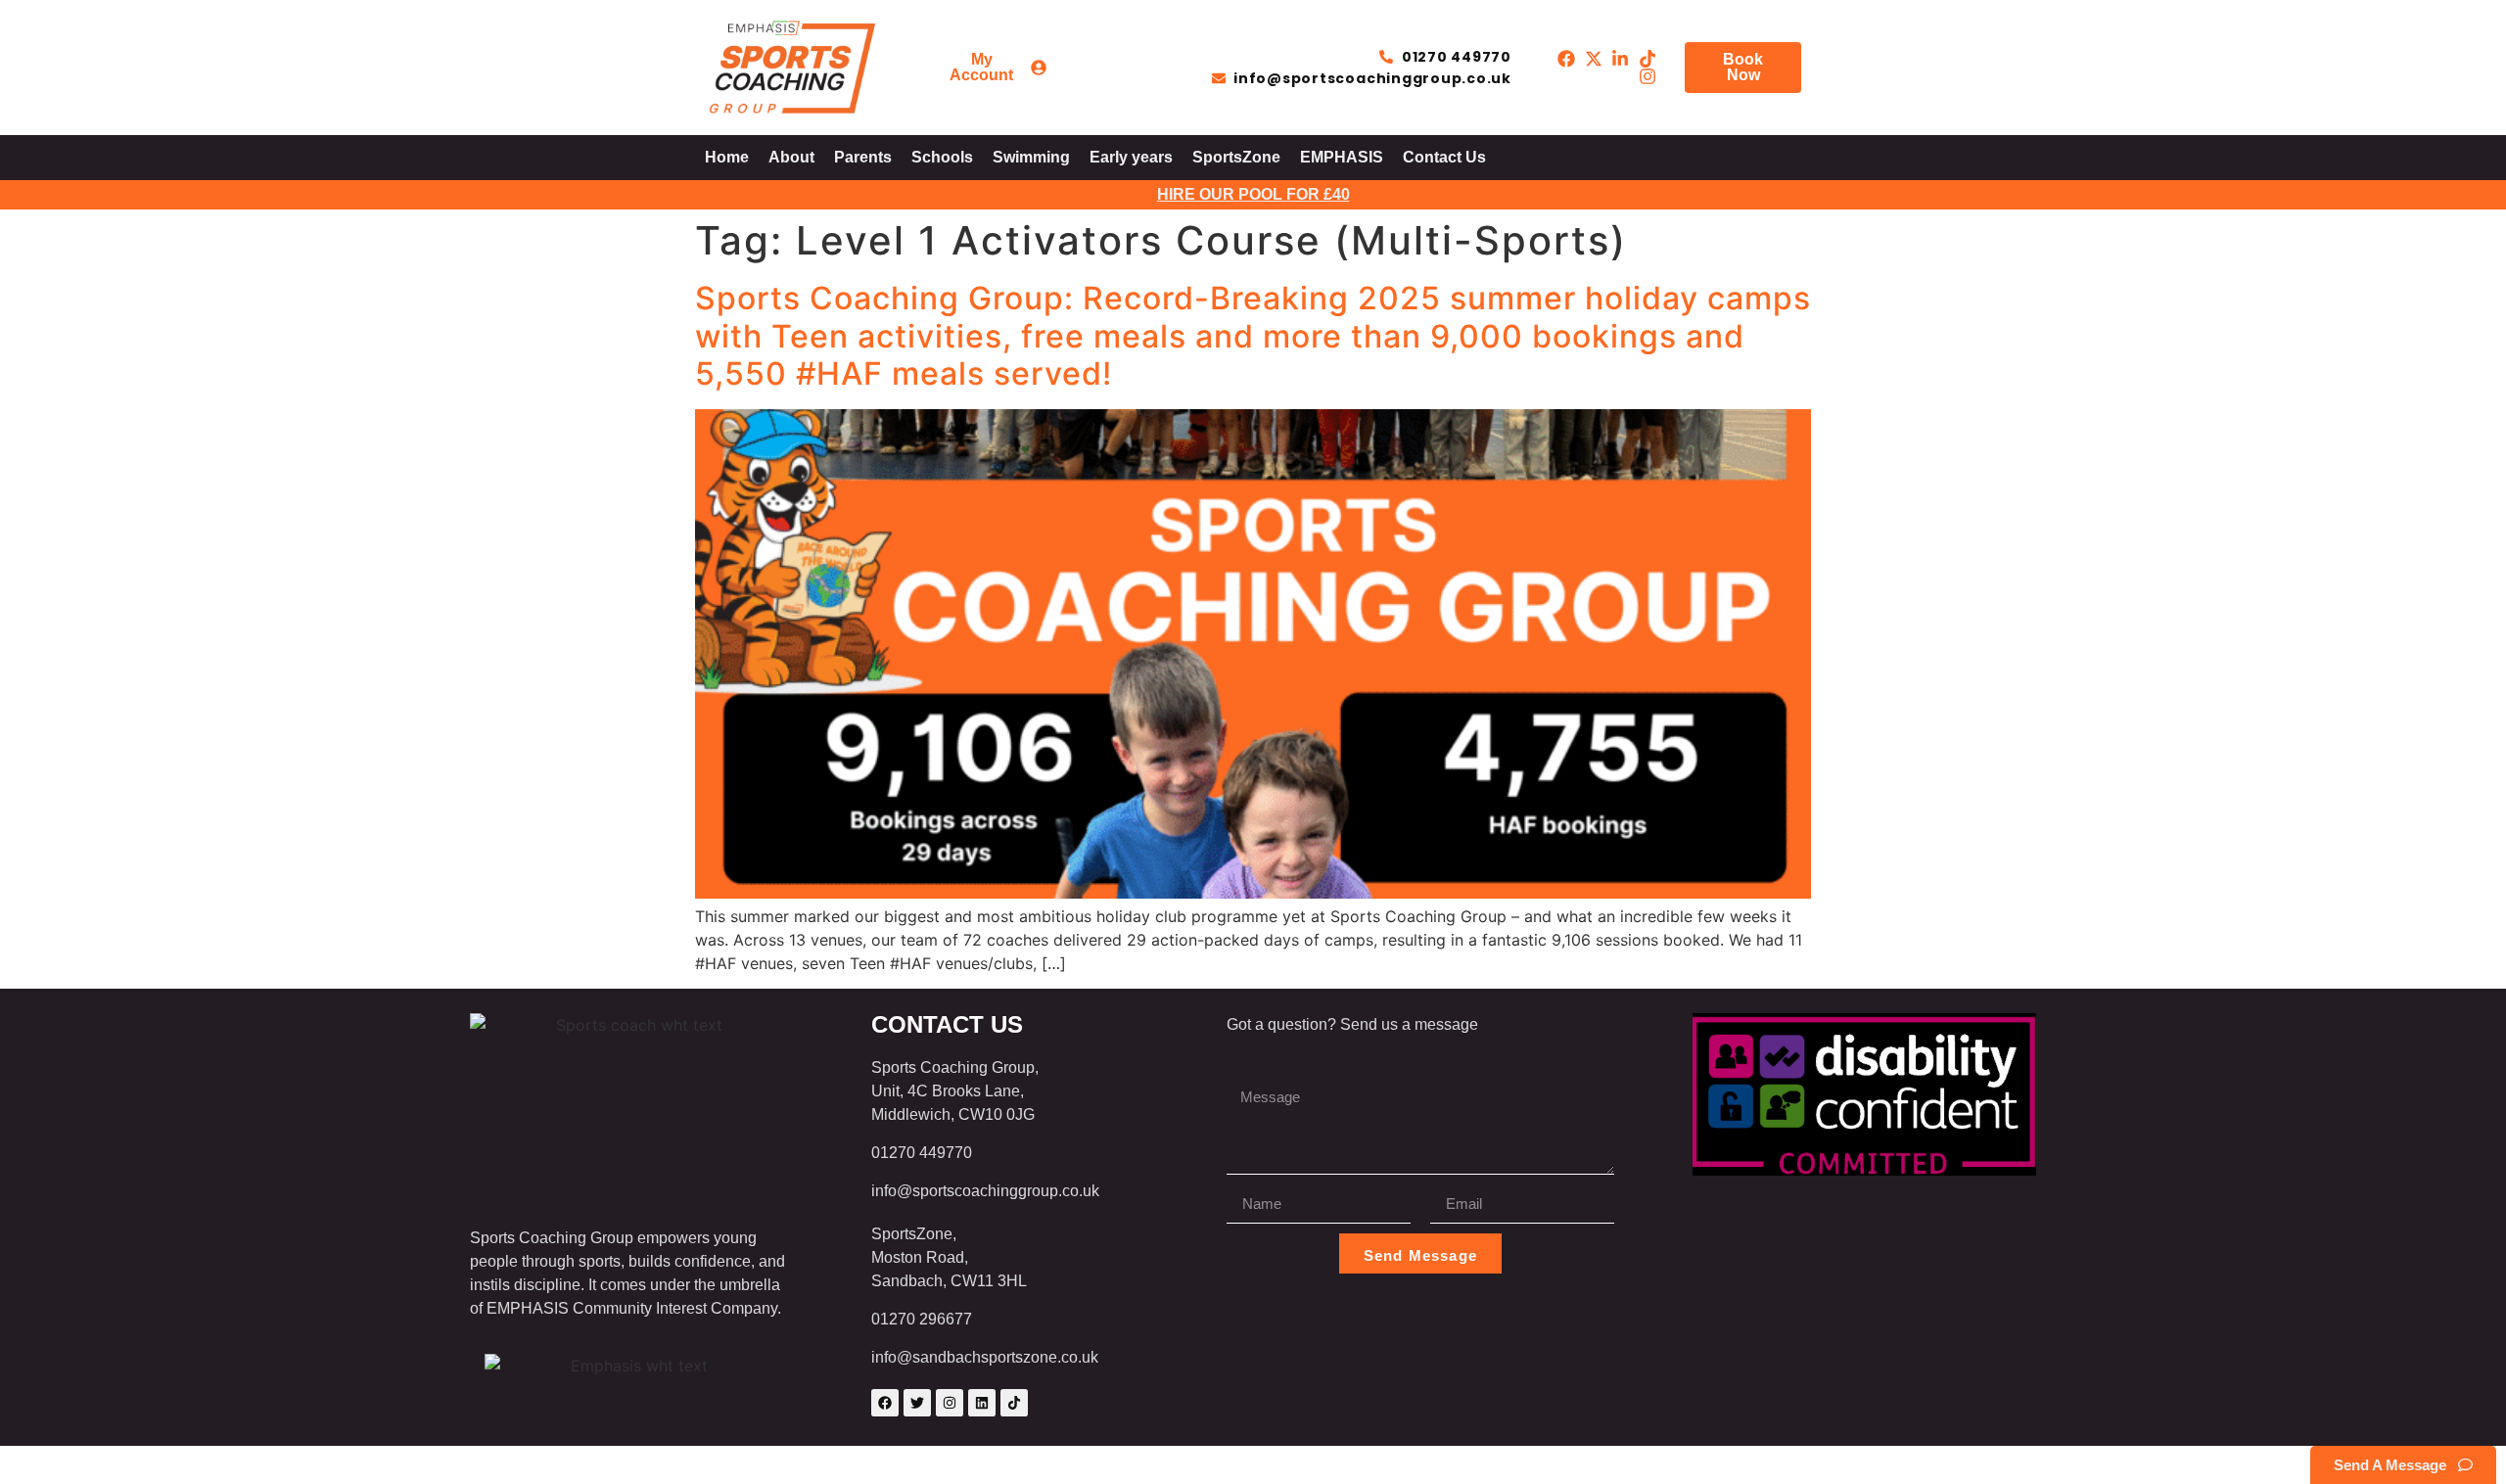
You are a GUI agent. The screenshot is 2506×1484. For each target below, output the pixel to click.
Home (727, 157)
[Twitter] (917, 1403)
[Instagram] (950, 1403)
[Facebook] (885, 1403)
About (791, 157)
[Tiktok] (1014, 1403)
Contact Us (1444, 157)
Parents (863, 157)
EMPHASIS (1342, 157)
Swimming (1031, 157)
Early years (1131, 157)
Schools (942, 157)
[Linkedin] (982, 1403)
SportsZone (1236, 157)
